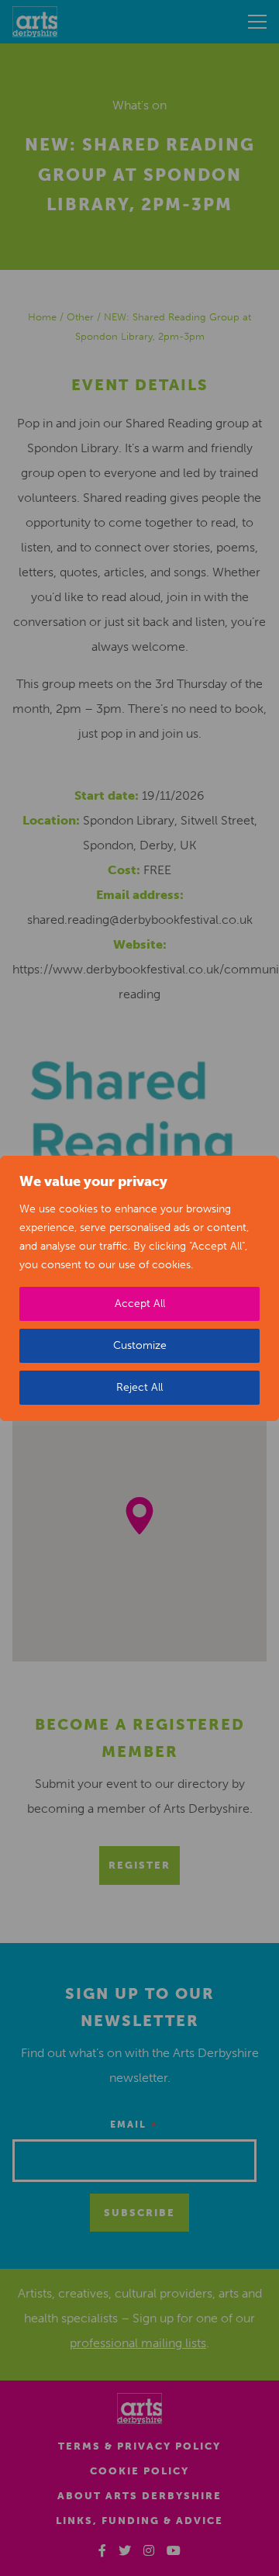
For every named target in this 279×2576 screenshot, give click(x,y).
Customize (140, 1345)
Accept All (140, 1304)
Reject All (139, 1387)
